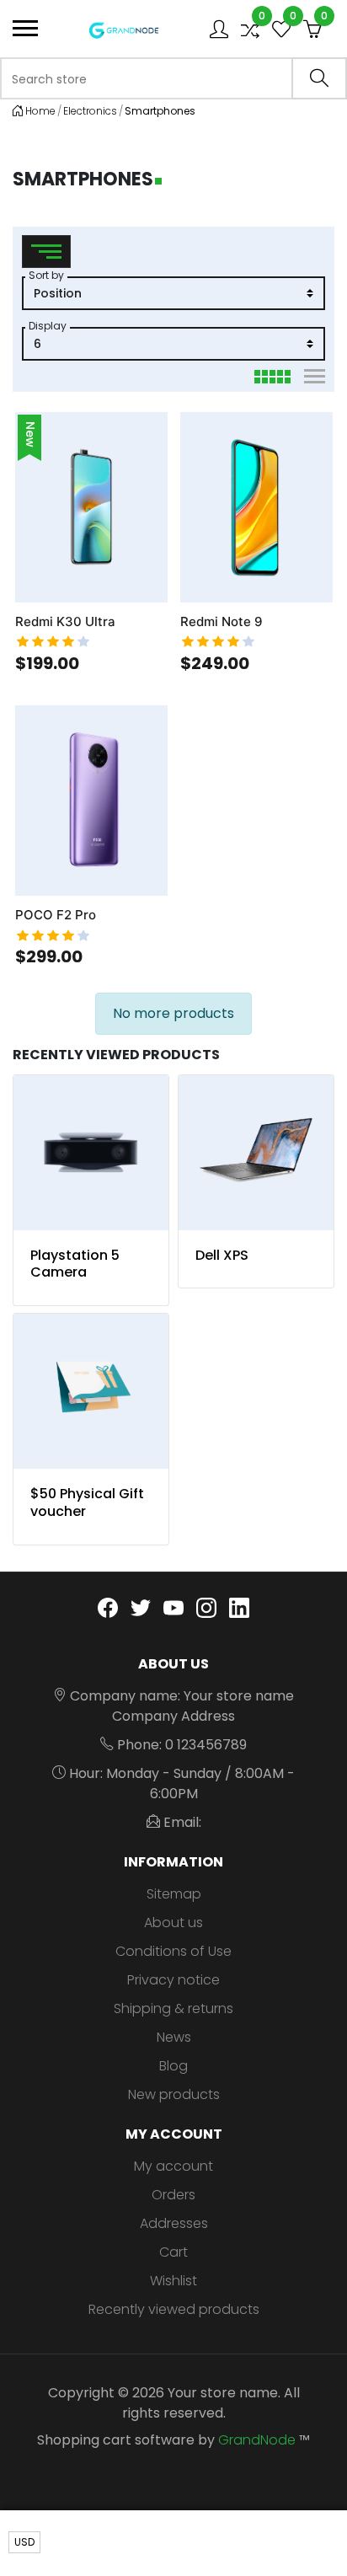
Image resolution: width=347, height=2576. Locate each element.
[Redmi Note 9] (256, 507)
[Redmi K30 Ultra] (91, 507)
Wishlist (173, 2281)
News (174, 2037)
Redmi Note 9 (222, 622)
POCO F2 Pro (56, 915)
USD (24, 2542)
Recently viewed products (174, 2309)
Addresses (174, 2223)
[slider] (53, 642)
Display (48, 326)
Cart (173, 2252)
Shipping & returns (173, 2008)
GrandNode (257, 2440)
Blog (173, 2066)
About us (173, 1923)
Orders (173, 2195)
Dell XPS (222, 1255)
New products (174, 2094)
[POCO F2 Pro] (91, 801)
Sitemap (174, 1894)
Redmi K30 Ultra (65, 622)
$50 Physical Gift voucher (87, 1502)
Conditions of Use (173, 1951)
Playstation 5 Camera (75, 1264)
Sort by (46, 275)
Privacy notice (173, 1980)
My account (173, 2166)
